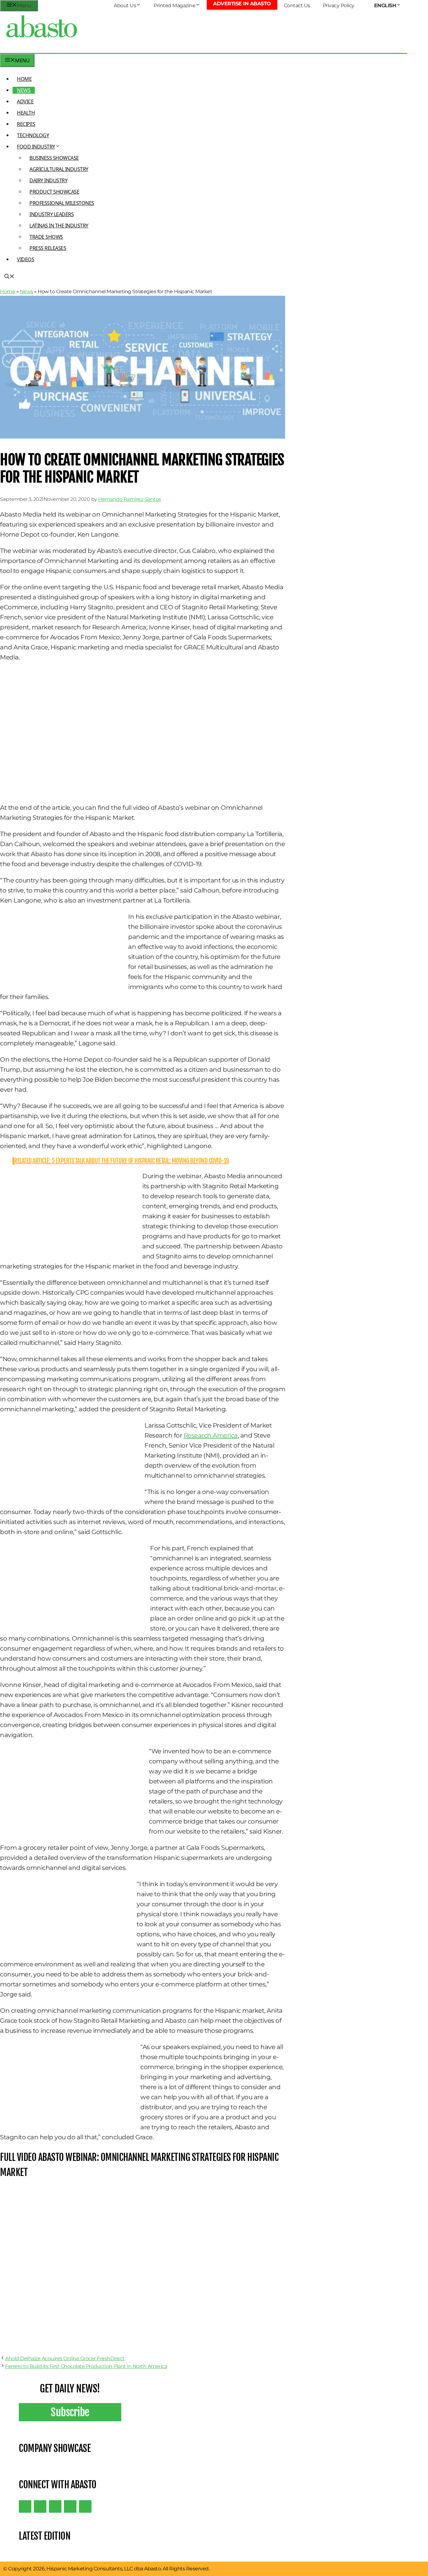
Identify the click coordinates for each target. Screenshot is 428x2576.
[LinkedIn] (40, 2506)
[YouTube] (70, 2506)
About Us (125, 5)
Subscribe (70, 2412)
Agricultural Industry (59, 169)
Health (26, 113)
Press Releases (48, 248)
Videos (26, 259)
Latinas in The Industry (59, 226)
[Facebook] (85, 2506)
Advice (25, 101)
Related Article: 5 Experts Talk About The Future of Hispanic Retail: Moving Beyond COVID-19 (122, 1161)
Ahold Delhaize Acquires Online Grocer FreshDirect (65, 2358)
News (24, 90)
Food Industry (36, 147)
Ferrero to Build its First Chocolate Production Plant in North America (86, 2366)
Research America (211, 1435)
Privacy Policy (339, 5)
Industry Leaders (52, 214)
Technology (33, 135)
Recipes (26, 124)
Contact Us (297, 5)
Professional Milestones (62, 203)
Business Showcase (54, 158)
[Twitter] (25, 2506)
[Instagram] (55, 2506)
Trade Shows (46, 237)
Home (24, 79)
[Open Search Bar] (9, 277)
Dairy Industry (48, 180)
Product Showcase (54, 192)
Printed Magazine (174, 5)
